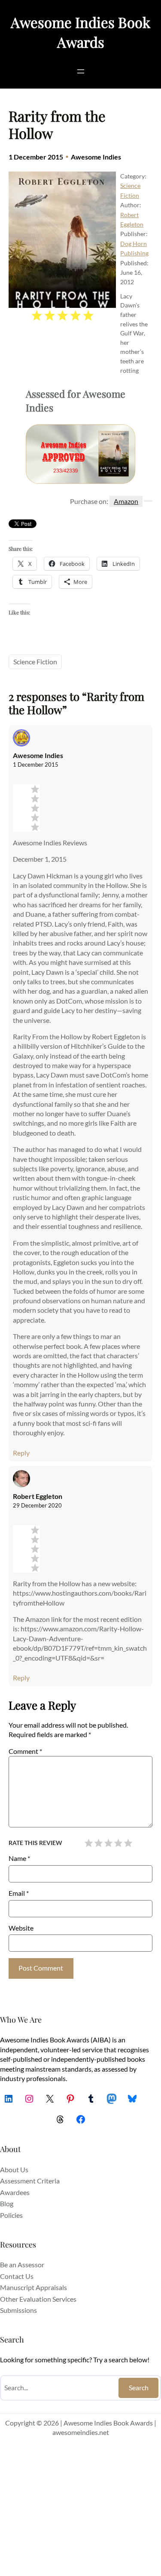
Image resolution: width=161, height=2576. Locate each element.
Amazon (126, 501)
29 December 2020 (37, 1505)
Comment (25, 1751)
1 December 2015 (36, 765)
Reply (21, 1453)
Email (19, 1893)
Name (19, 1858)
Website (21, 1928)
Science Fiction (35, 662)
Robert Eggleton (38, 1496)
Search (139, 2387)
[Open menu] (81, 71)
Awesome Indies (96, 157)
